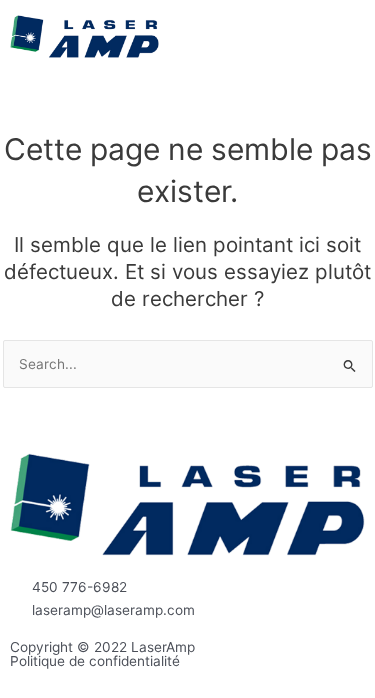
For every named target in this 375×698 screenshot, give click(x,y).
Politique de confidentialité (95, 661)
